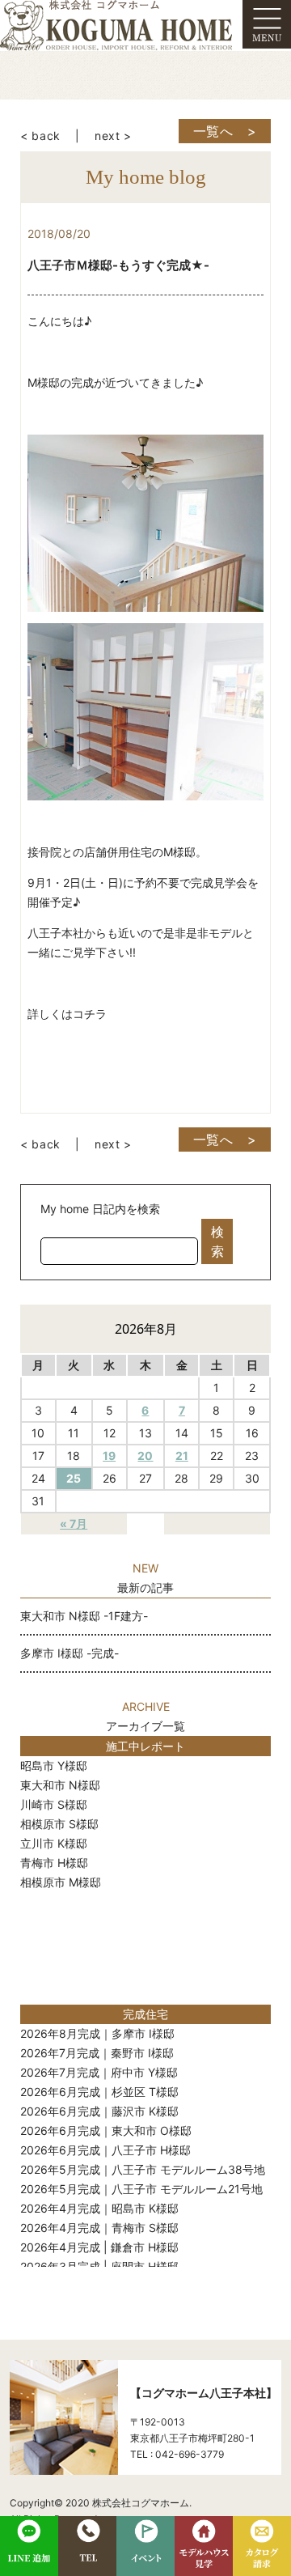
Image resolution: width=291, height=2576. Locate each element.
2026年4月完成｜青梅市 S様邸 (99, 2228)
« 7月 (74, 1524)
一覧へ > (225, 131)
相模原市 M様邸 (61, 1882)
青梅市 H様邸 (54, 1863)
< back (40, 136)
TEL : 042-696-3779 (177, 2454)
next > (113, 136)
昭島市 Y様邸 (54, 1765)
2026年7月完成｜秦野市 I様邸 (97, 2053)
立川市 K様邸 (54, 1843)
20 (145, 1456)
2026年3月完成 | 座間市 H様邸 (99, 2266)
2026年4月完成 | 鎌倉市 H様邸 (99, 2247)
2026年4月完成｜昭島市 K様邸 (99, 2208)
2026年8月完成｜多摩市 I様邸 (97, 2033)
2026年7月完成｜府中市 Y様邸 (99, 2072)
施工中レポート (145, 1746)
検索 (217, 1241)
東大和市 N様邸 (60, 1785)
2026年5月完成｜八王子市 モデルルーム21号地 (141, 2189)
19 (109, 1456)
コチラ (90, 1014)
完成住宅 (145, 2014)
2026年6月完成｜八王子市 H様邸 (105, 2150)
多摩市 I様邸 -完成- (70, 1653)
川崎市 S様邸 (54, 1804)
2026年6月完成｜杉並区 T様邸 (99, 2092)
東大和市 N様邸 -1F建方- (84, 1616)
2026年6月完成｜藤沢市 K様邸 (99, 2111)
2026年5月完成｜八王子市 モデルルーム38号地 (143, 2169)
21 (182, 1456)
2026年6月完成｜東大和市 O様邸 (106, 2130)
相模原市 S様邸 (59, 1824)
